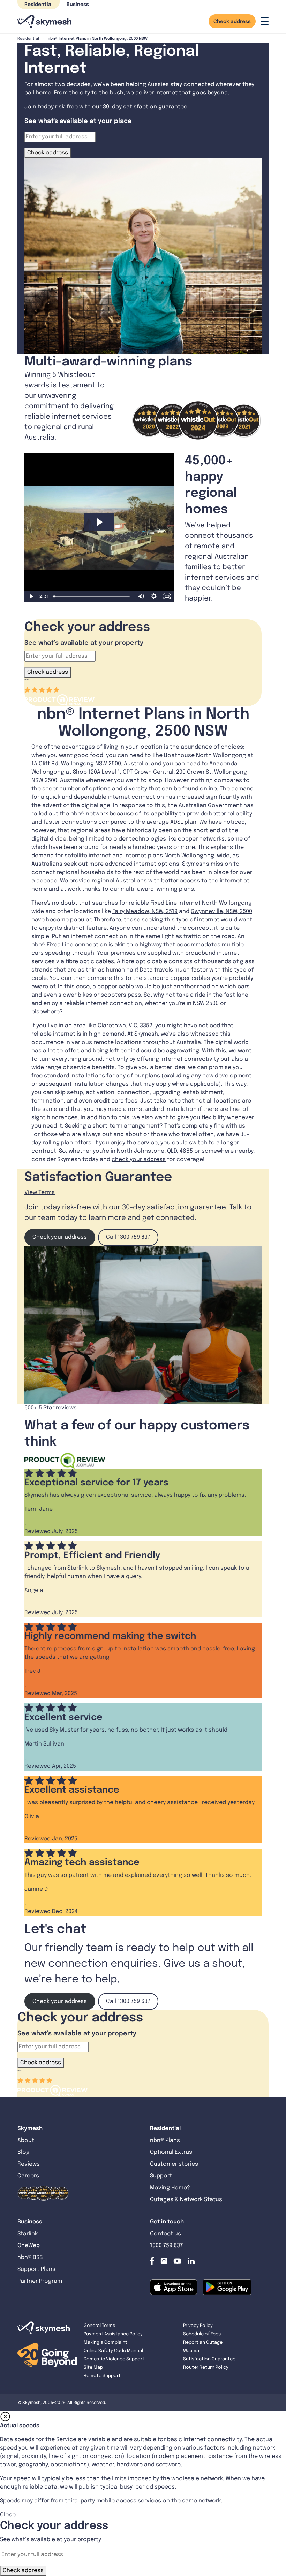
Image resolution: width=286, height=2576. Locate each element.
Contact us (165, 2234)
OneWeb (29, 2246)
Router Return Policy (206, 2368)
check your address (139, 1159)
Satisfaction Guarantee (209, 2359)
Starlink (28, 2234)
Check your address (60, 1237)
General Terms (99, 2326)
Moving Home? (170, 2188)
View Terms (40, 1193)
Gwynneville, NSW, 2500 (221, 911)
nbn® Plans (165, 2140)
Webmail (192, 2351)
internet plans (144, 856)
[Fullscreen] (167, 596)
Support (161, 2176)
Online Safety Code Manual (113, 2351)
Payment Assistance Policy (113, 2334)
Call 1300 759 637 (128, 1237)
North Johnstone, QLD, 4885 (155, 1151)
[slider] (92, 596)
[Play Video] (31, 596)
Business (78, 5)
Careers (28, 2176)
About (26, 2140)
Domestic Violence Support (114, 2359)
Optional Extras (171, 2152)
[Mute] (141, 596)
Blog (24, 2152)
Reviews (29, 2164)
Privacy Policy (198, 2326)
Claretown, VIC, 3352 (125, 1026)
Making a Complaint (106, 2342)
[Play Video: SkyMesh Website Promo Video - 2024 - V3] (99, 522)
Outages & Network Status (186, 2200)
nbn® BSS (30, 2257)
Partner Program (40, 2281)
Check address (232, 22)
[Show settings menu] (154, 596)
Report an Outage (203, 2342)
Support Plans (36, 2269)
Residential (39, 5)
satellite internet (88, 856)
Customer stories (174, 2164)
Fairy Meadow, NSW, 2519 (145, 911)
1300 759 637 (166, 2246)
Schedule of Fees (202, 2334)
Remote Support (102, 2376)
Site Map (93, 2368)
